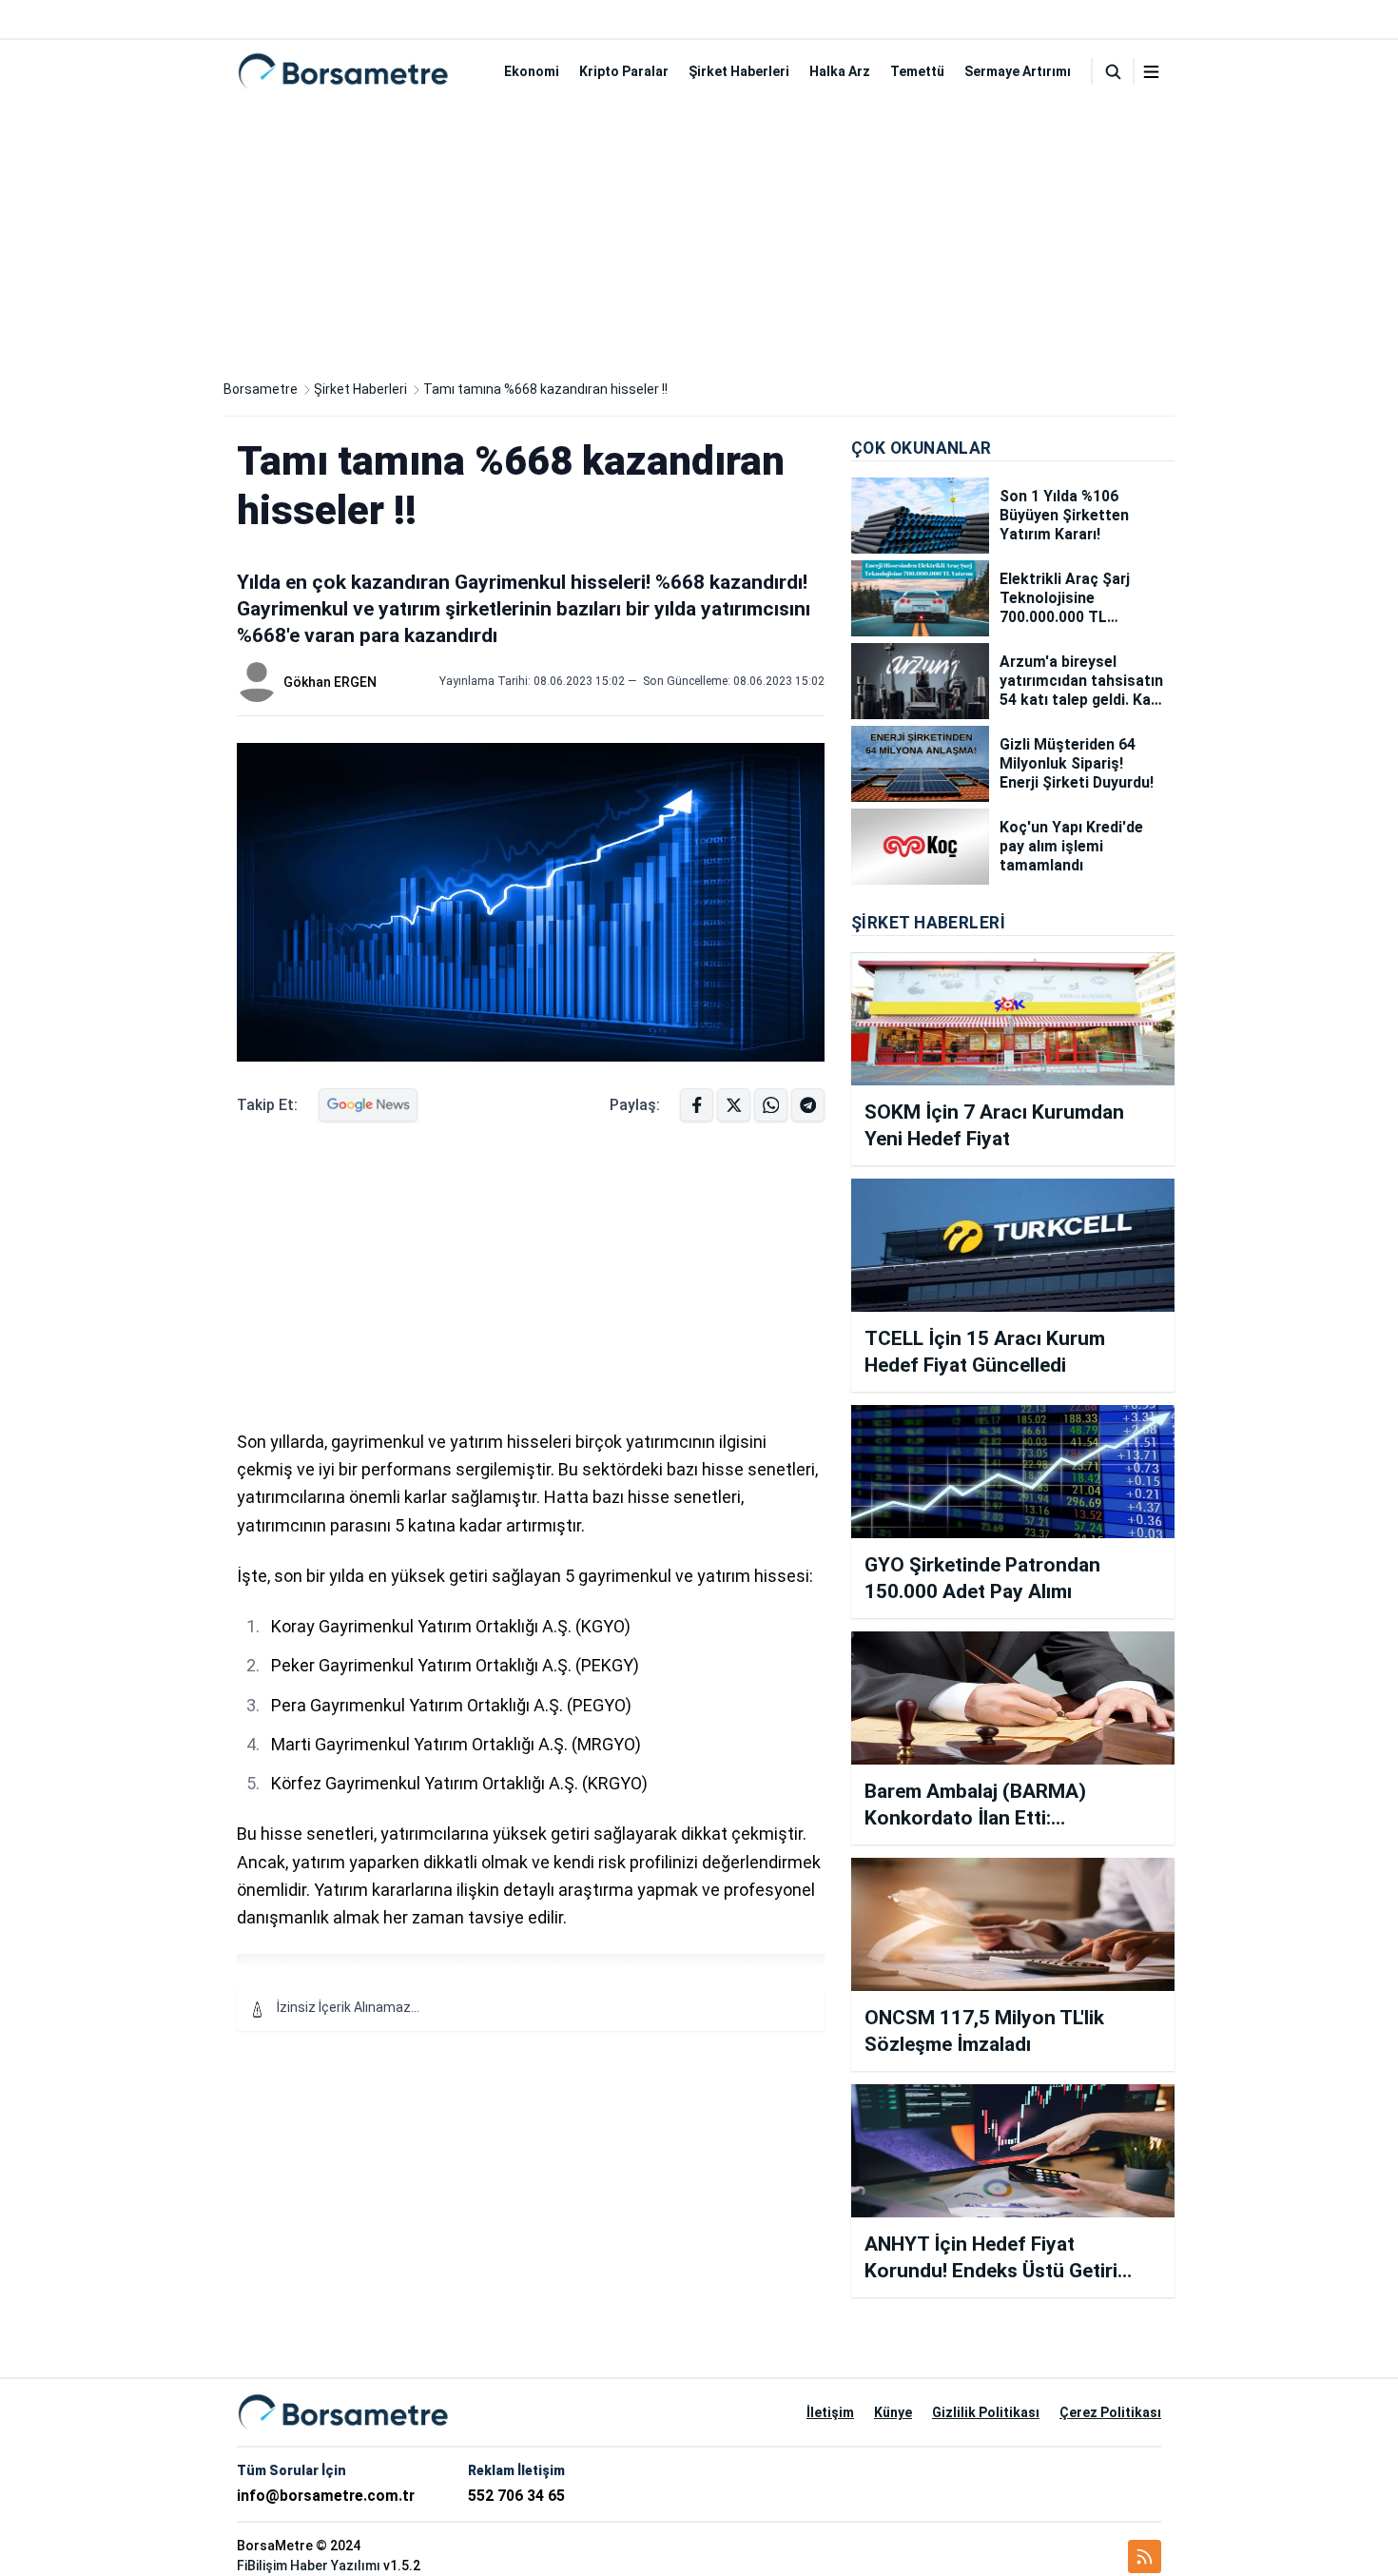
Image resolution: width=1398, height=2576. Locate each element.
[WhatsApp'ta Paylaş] (808, 1105)
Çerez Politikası (1110, 2412)
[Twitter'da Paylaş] (734, 1105)
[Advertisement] (699, 236)
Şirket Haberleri (739, 71)
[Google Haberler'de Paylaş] (368, 1105)
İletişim (830, 2412)
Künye (893, 2412)
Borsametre (261, 389)
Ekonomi (532, 71)
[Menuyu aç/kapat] (1151, 72)
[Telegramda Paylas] (771, 1105)
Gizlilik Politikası (986, 2412)
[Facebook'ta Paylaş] (697, 1105)
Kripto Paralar (624, 71)
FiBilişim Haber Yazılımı (309, 2566)
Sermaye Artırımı (1018, 71)
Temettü (917, 71)
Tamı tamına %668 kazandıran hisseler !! (545, 389)
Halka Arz (840, 71)
